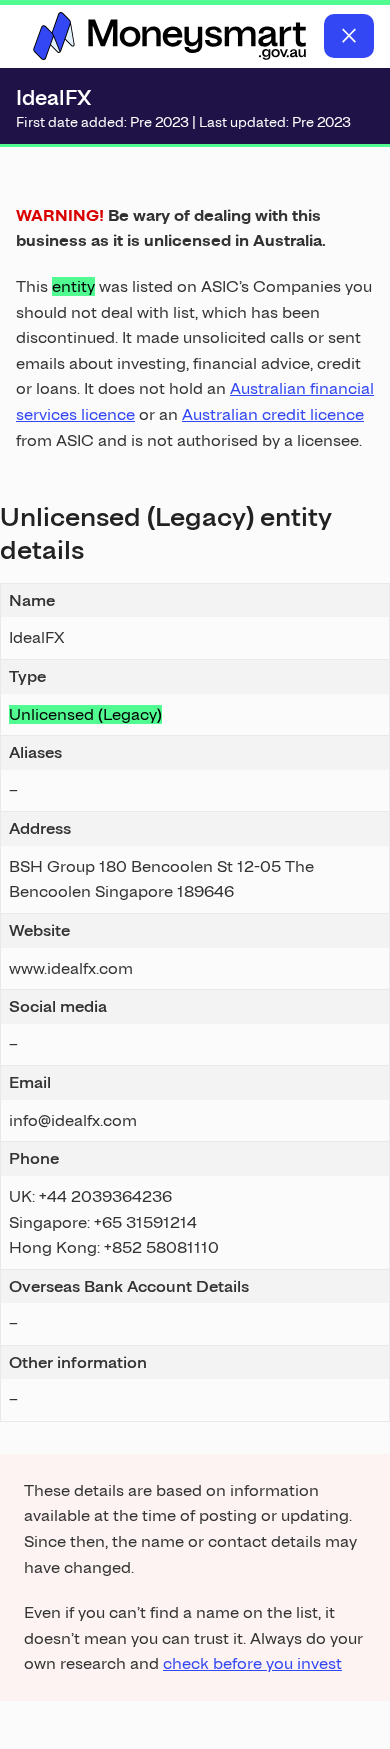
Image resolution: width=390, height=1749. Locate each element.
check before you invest (252, 1663)
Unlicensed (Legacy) (85, 714)
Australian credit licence (273, 414)
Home (170, 36)
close (349, 36)
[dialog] (195, 928)
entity (73, 286)
